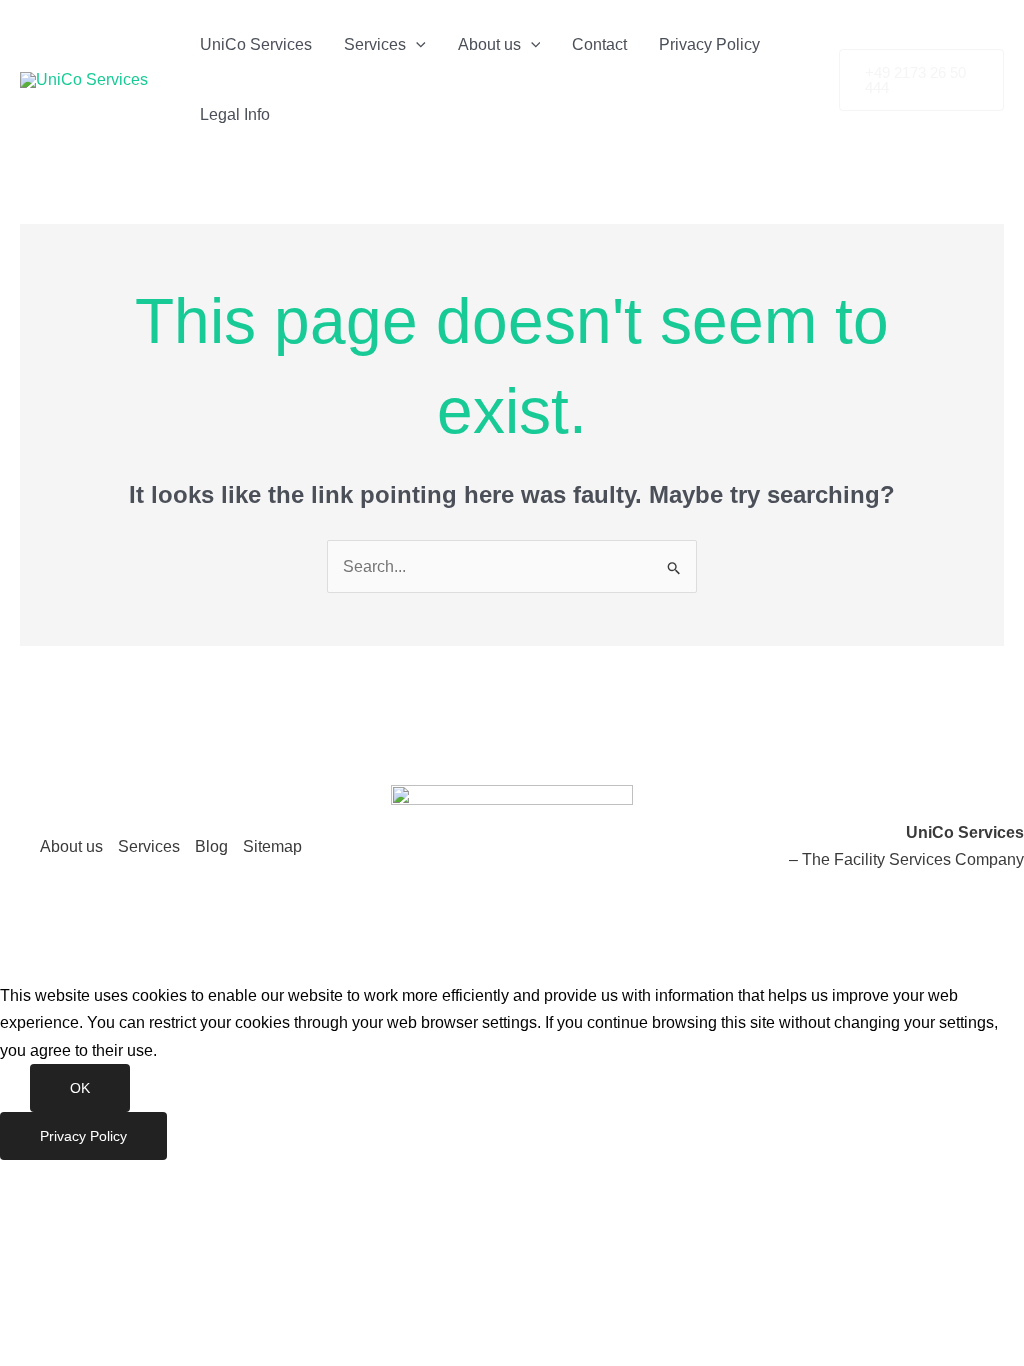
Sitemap (272, 846)
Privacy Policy (709, 44)
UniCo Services (256, 44)
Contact (599, 44)
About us (489, 44)
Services (375, 44)
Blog (211, 846)
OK (80, 1088)
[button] (416, 45)
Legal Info (235, 114)
